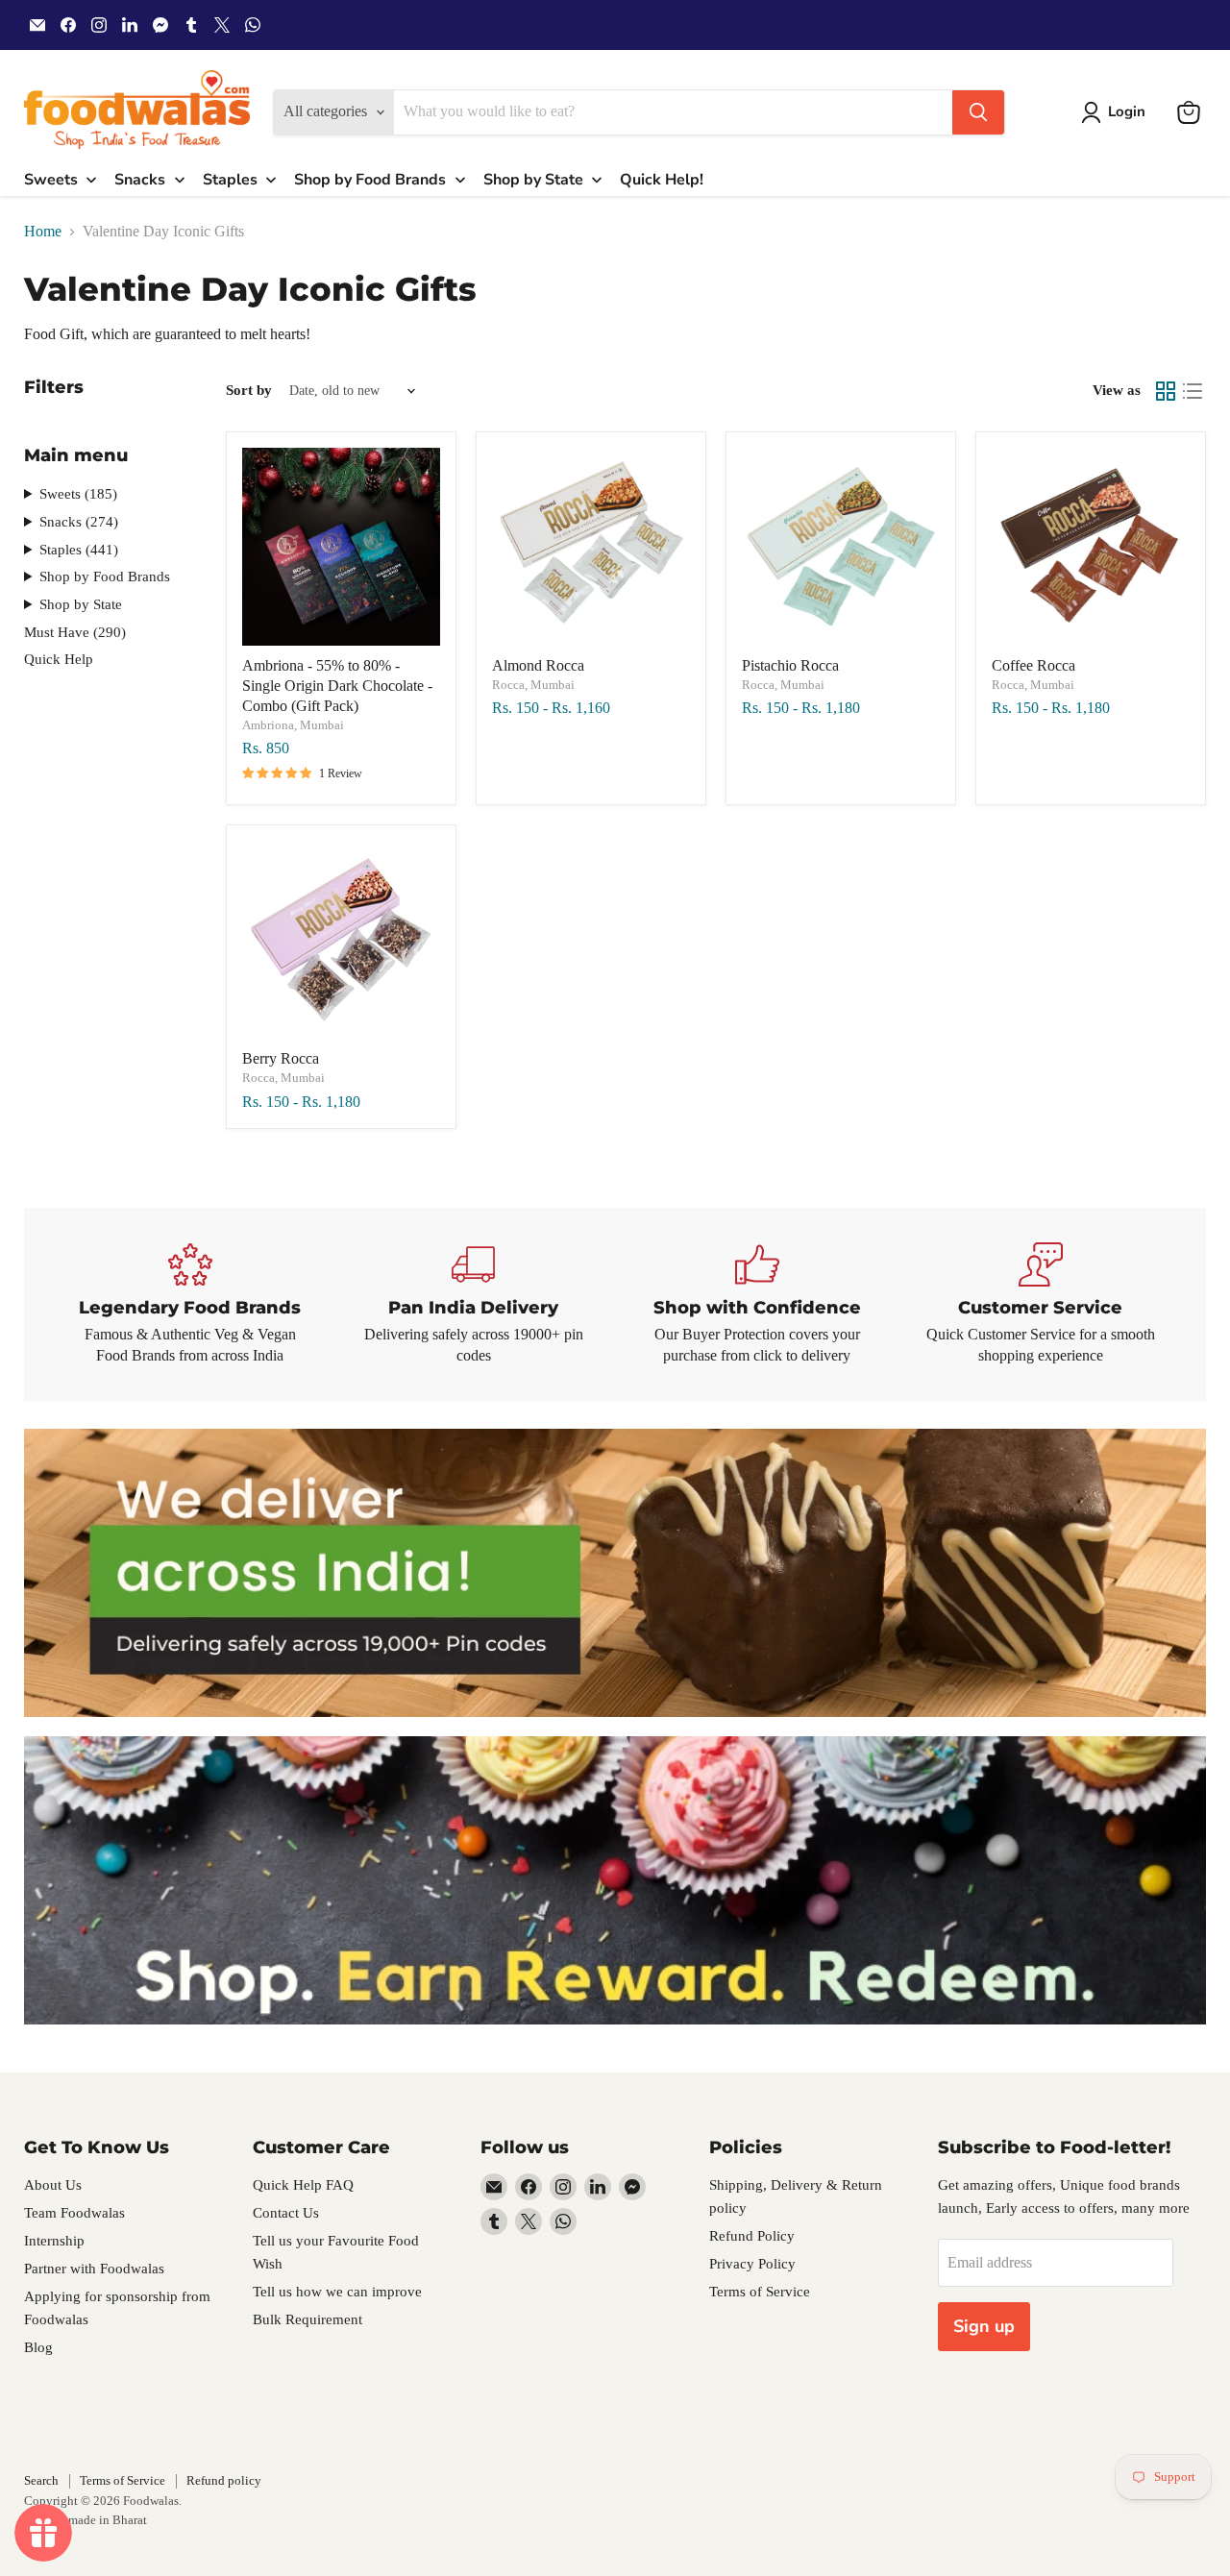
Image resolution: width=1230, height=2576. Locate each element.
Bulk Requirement (307, 2319)
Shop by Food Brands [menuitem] (370, 180)
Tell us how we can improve (337, 2292)
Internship (54, 2241)
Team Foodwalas (74, 2213)
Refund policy (224, 2480)
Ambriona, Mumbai (293, 725)
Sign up (984, 2326)
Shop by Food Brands (105, 577)
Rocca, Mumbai (533, 685)
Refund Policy (752, 2236)
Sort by (249, 390)
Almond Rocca (538, 665)
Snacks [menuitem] (140, 180)
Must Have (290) (75, 632)
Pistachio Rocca (790, 665)
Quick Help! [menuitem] (662, 180)
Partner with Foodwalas (94, 2269)
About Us (53, 2185)
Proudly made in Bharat (86, 2520)
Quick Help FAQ (303, 2185)
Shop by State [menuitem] (533, 180)
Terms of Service (760, 2292)
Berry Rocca (281, 1058)
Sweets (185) (78, 494)
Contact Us (286, 2213)
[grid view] (1166, 391)
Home (43, 231)
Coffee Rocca (1033, 665)
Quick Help (59, 659)
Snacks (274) (79, 522)
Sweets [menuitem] (51, 180)
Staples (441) (79, 550)
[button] (1117, 112)
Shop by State (81, 604)
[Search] (978, 112)
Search (41, 2480)
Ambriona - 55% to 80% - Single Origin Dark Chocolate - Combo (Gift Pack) (337, 686)
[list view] (1193, 391)
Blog (38, 2347)
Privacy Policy (752, 2264)
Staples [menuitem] (230, 180)
